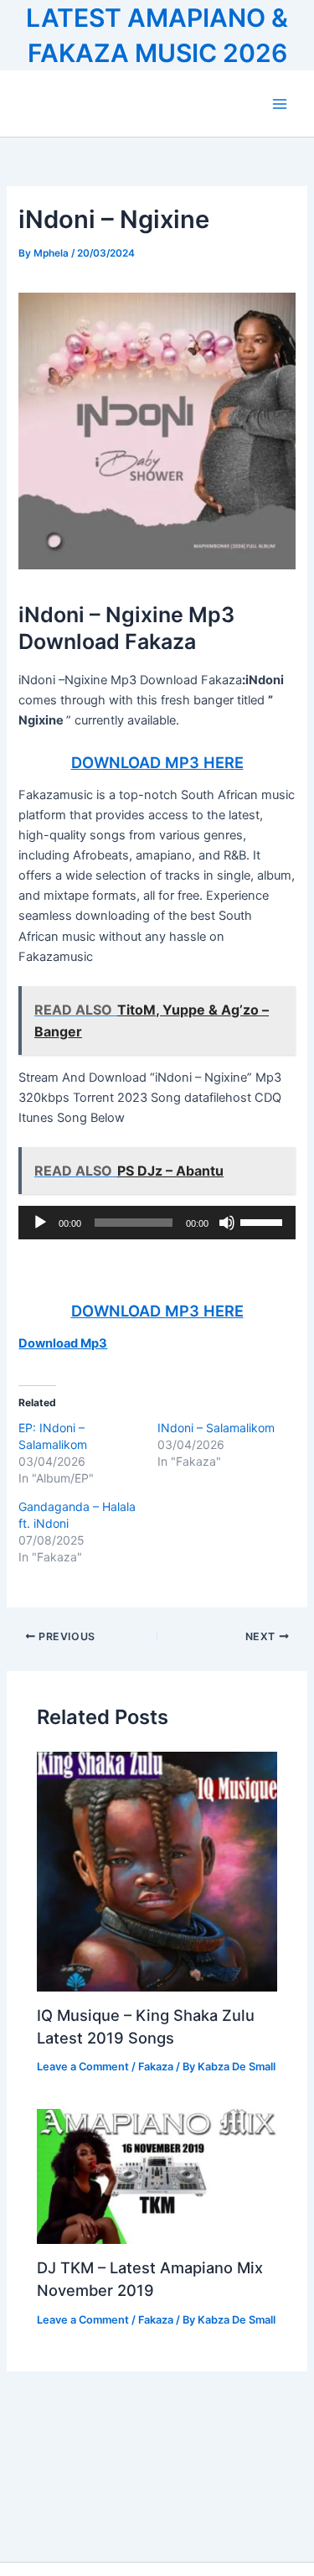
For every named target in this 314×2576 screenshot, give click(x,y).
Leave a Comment (83, 2067)
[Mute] (227, 1223)
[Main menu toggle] (280, 104)
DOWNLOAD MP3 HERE (157, 762)
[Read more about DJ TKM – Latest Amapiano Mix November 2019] (157, 2176)
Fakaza (156, 2067)
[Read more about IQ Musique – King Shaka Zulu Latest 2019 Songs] (157, 1871)
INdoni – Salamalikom (216, 1428)
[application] (157, 1223)
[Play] (40, 1223)
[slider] (264, 1221)
